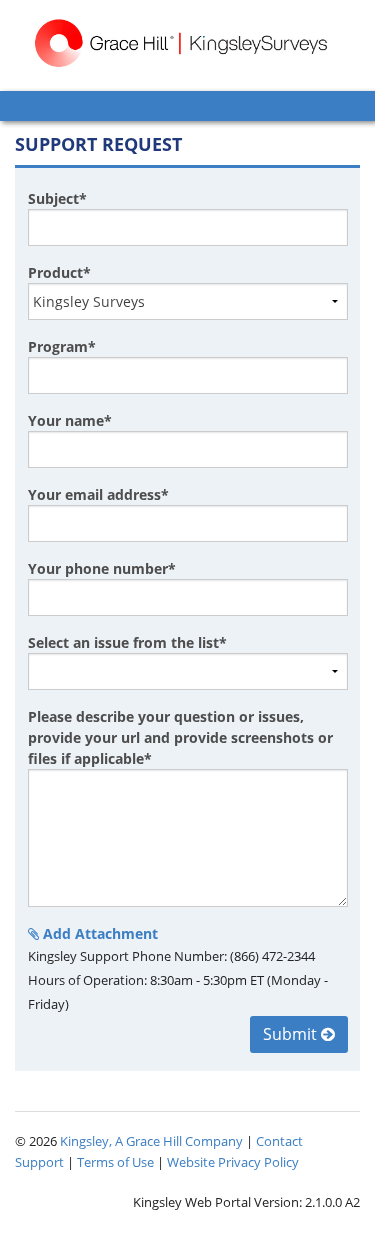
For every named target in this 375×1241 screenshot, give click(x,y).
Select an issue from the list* (127, 642)
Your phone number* (102, 568)
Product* (59, 272)
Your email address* (98, 494)
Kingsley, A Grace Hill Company (151, 1141)
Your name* (70, 420)
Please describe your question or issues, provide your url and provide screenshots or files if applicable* (180, 737)
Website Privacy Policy (233, 1162)
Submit (292, 1034)
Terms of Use (115, 1162)
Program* (62, 346)
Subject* (57, 198)
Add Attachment (98, 933)
